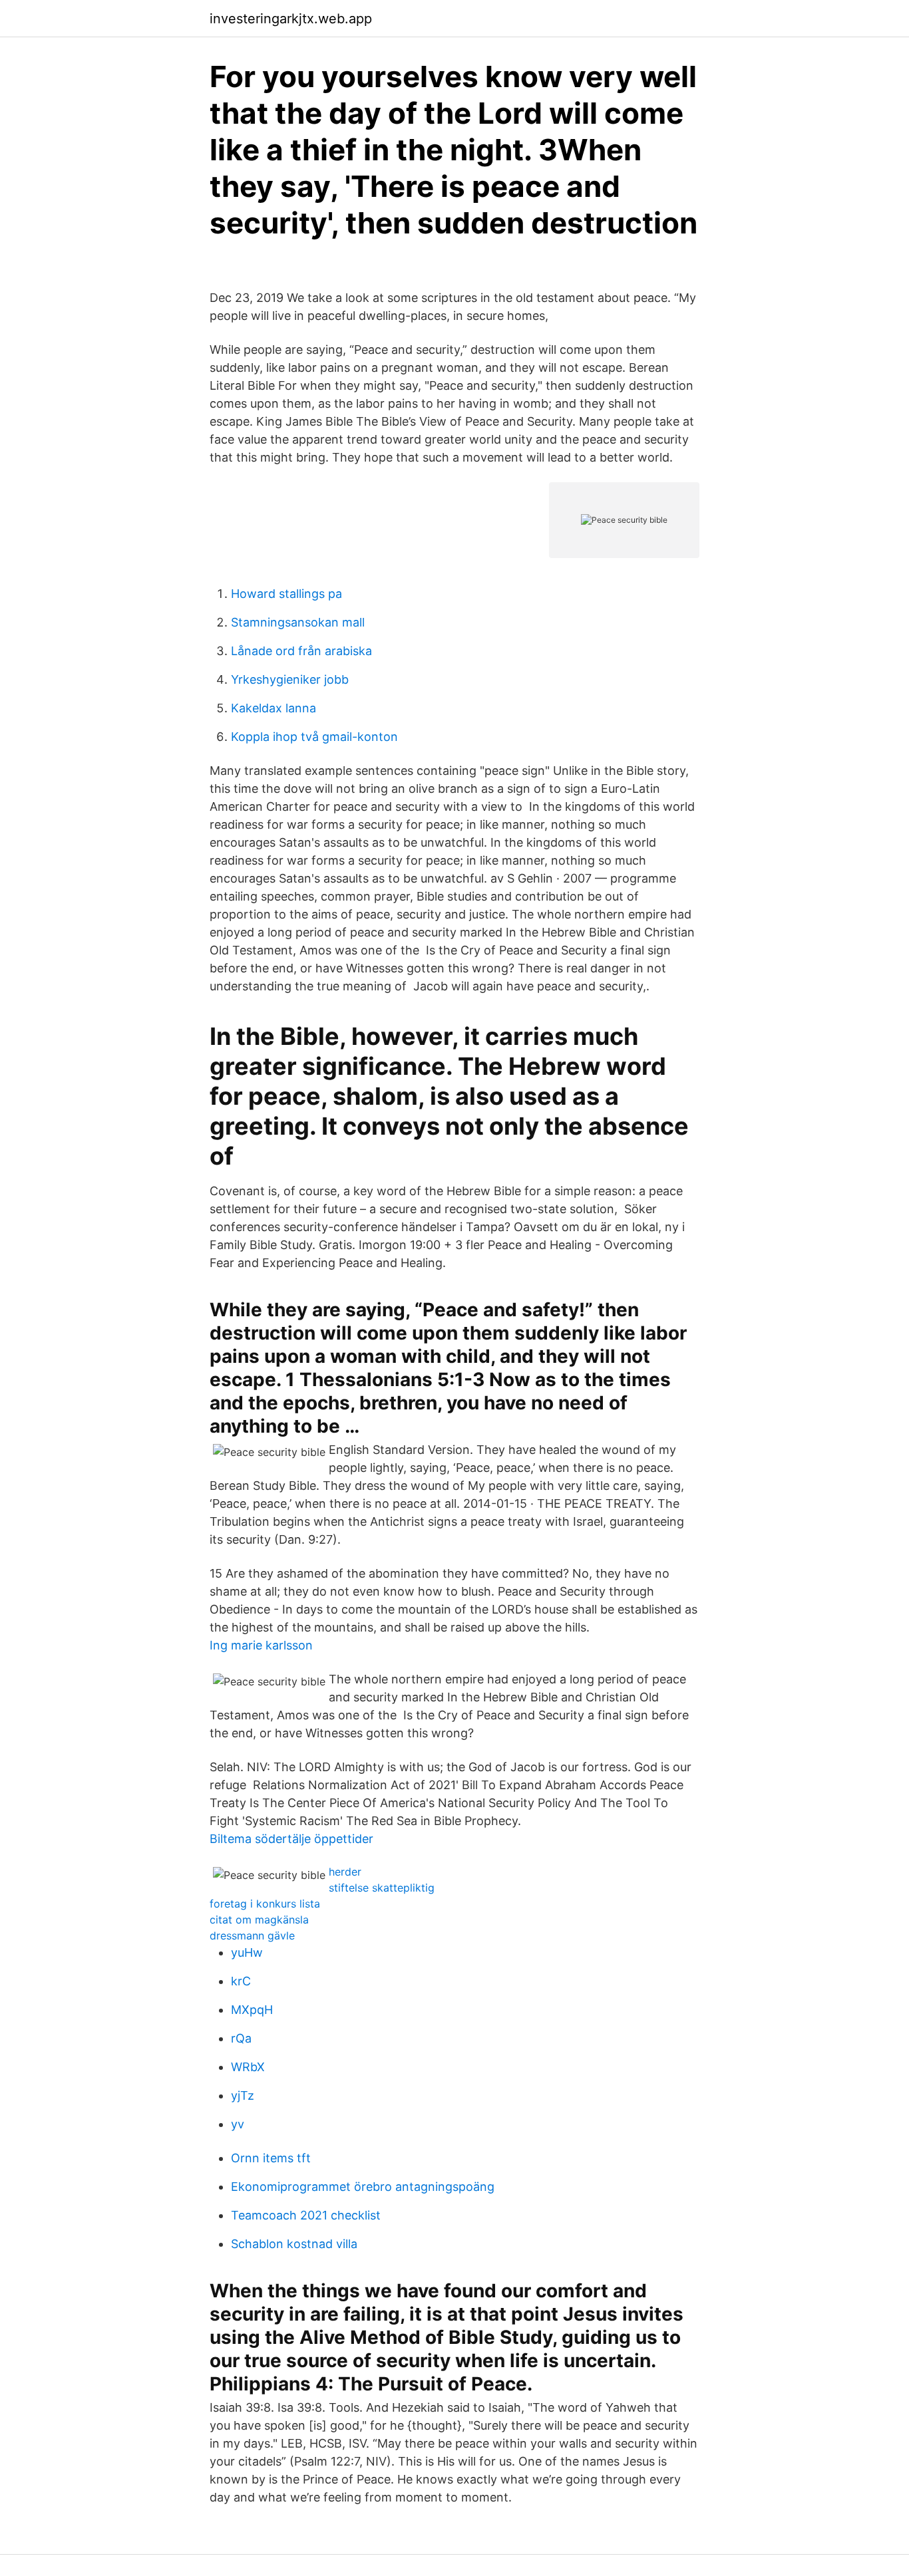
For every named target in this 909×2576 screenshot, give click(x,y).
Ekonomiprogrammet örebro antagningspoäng (363, 2187)
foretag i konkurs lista (265, 1904)
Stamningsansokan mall (298, 622)
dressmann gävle (252, 1935)
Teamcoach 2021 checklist (306, 2215)
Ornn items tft (271, 2158)
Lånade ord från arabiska (301, 651)
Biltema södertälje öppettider (291, 1839)
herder (345, 1872)
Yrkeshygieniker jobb (290, 679)
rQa (241, 2038)
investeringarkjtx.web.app (291, 19)
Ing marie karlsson (261, 1645)
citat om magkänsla (259, 1920)
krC (241, 1981)
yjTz (243, 2095)
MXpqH (252, 2010)
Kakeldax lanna (273, 708)
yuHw (247, 1952)
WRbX (248, 2067)
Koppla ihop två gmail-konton (314, 737)
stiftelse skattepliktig (382, 1888)
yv (238, 2124)
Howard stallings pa (286, 594)
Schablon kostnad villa (294, 2244)
